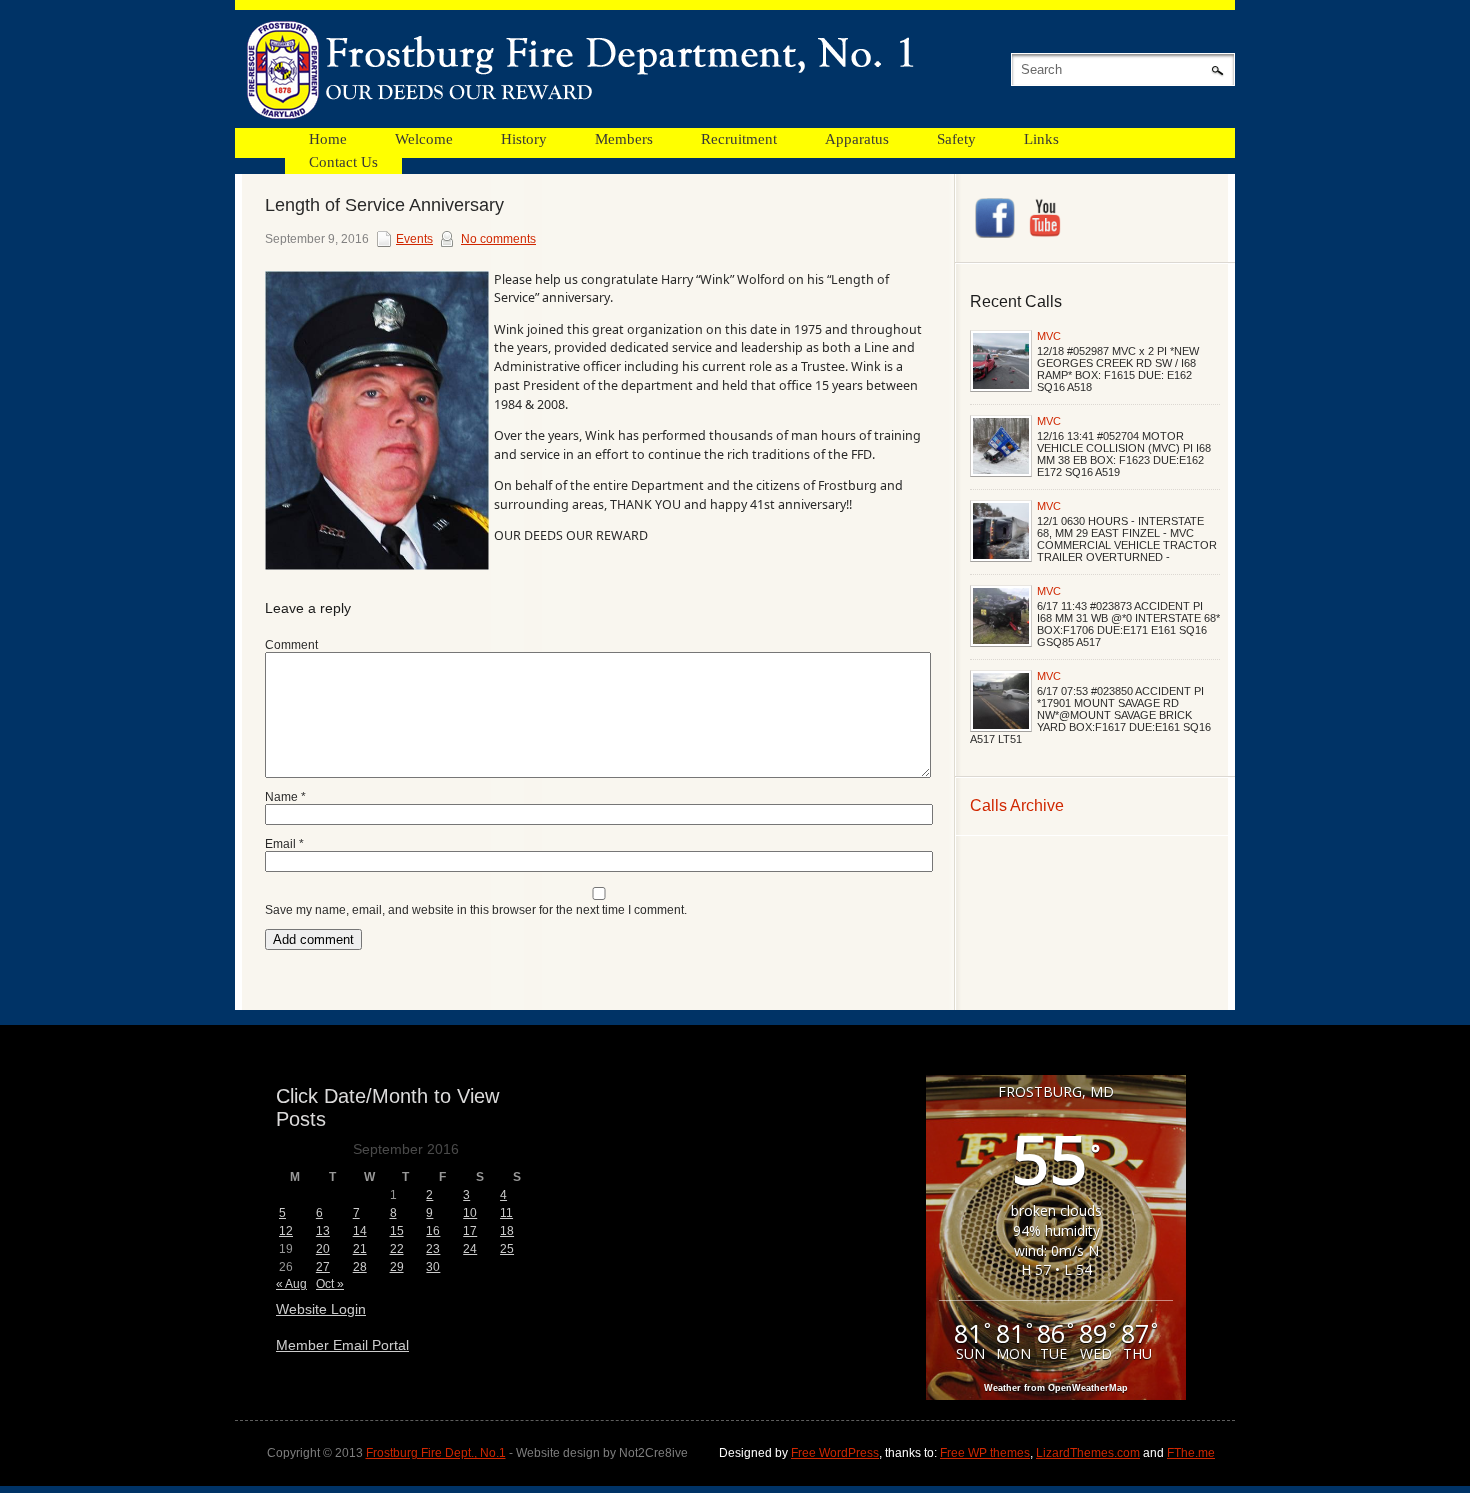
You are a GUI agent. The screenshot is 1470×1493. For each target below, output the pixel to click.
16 (433, 1231)
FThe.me (1191, 1453)
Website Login (321, 1309)
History (524, 139)
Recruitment (739, 139)
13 (323, 1231)
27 (323, 1267)
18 (507, 1231)
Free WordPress (835, 1453)
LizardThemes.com (1088, 1453)
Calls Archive (1017, 805)
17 (470, 1231)
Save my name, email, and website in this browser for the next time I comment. (476, 910)
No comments (498, 239)
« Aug (291, 1284)
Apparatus (857, 139)
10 (470, 1213)
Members (624, 139)
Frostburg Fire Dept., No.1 (436, 1453)
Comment (291, 645)
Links (1041, 139)
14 (360, 1231)
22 (397, 1249)
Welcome (424, 139)
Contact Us (343, 162)
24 (470, 1249)
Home (328, 139)
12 (286, 1231)
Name (285, 797)
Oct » (330, 1284)
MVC (1049, 336)
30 (433, 1267)
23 (433, 1249)
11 (506, 1213)
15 (397, 1231)
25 (507, 1249)
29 (397, 1267)
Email (284, 844)
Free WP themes (985, 1453)
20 (323, 1249)
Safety (956, 139)
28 (360, 1267)
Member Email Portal (342, 1345)
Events (414, 239)
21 (360, 1249)
